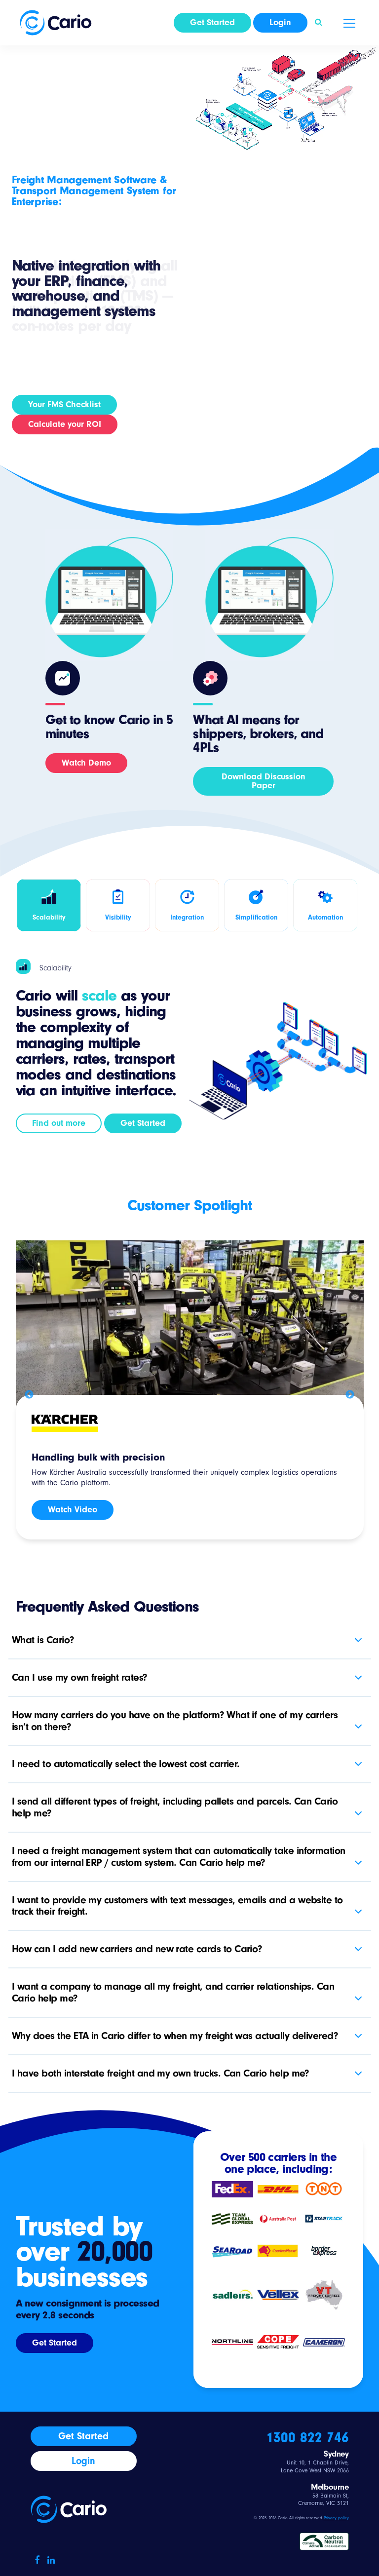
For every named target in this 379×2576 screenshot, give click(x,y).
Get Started (212, 22)
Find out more (59, 1123)
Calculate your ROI (65, 424)
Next (350, 1395)
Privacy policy (336, 2518)
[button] (319, 23)
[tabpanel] (190, 1392)
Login (280, 22)
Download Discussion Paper (264, 781)
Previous (29, 1395)
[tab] (49, 905)
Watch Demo (86, 763)
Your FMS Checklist (64, 404)
